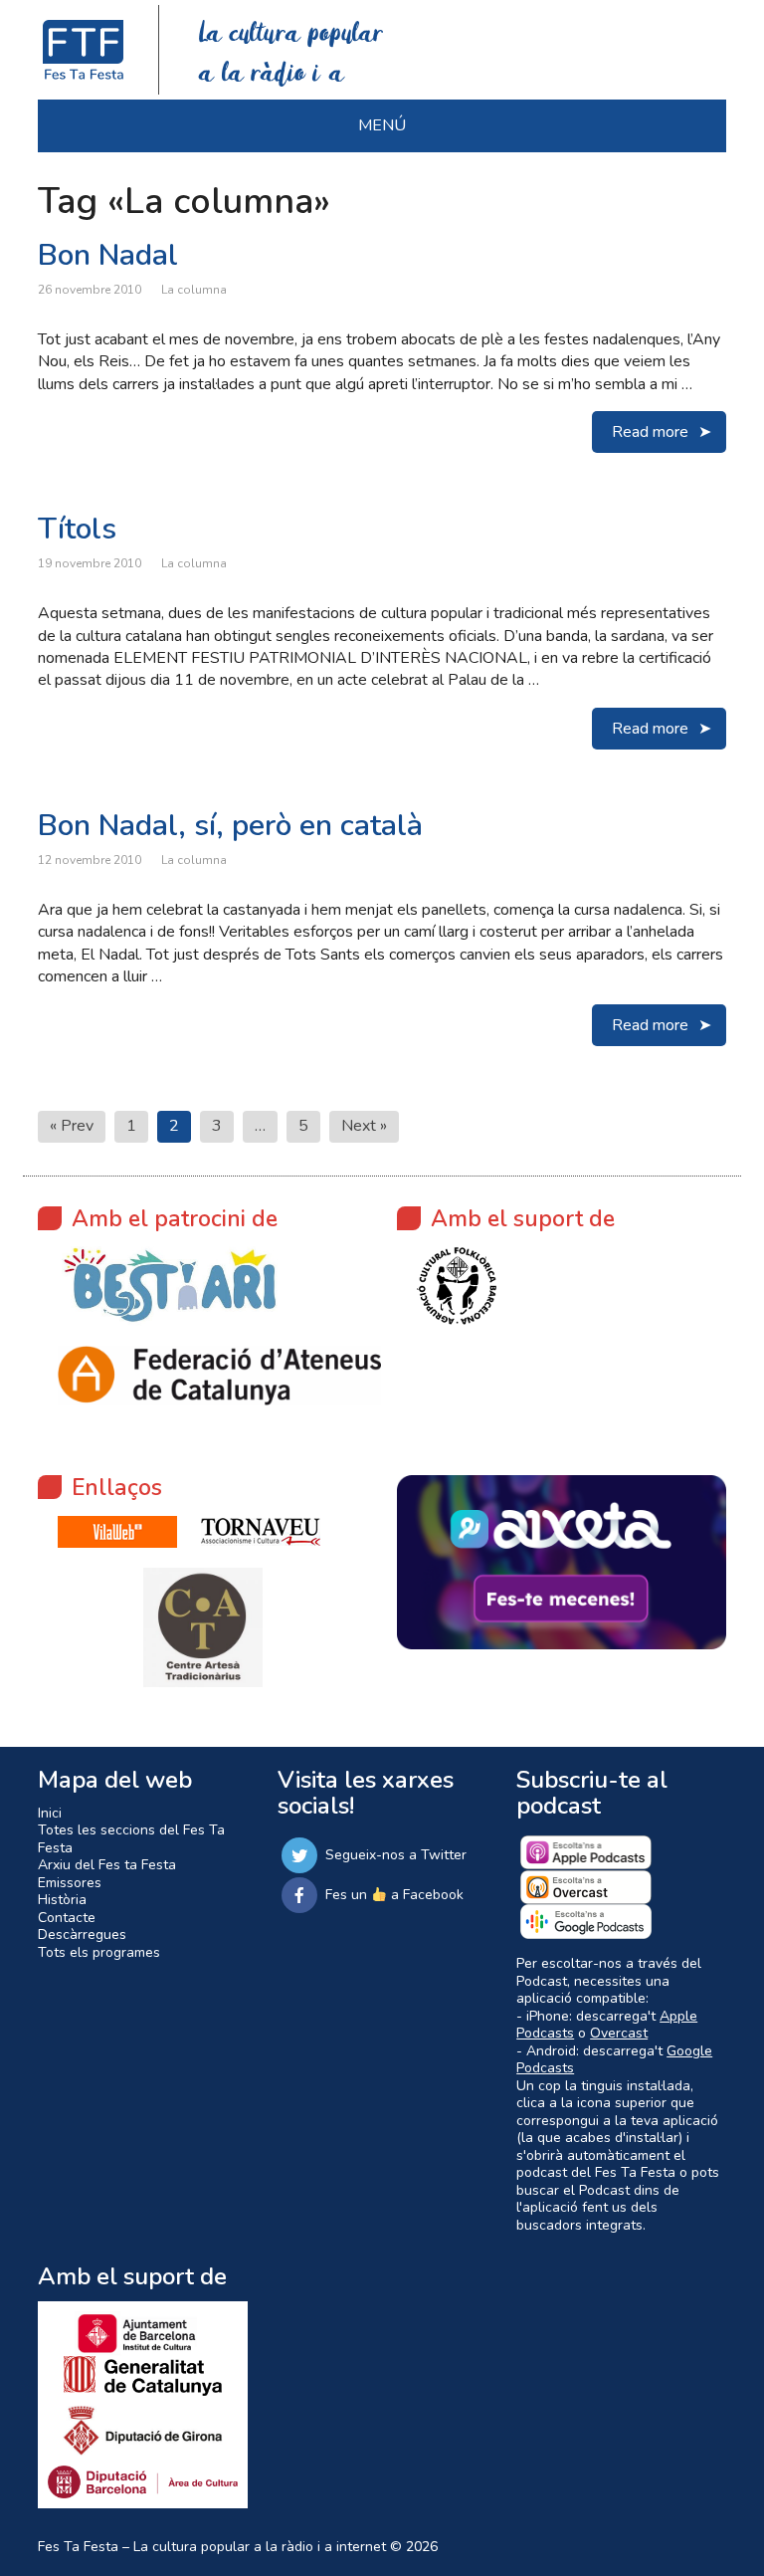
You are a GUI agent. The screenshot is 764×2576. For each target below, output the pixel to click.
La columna (194, 290)
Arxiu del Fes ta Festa (107, 1865)
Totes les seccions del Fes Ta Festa (131, 1839)
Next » (364, 1126)
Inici (50, 1813)
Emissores (70, 1883)
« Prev (72, 1126)
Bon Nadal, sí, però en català (230, 826)
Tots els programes (99, 1952)
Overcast (619, 2033)
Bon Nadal (108, 255)
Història (62, 1900)
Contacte (67, 1918)
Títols (77, 529)
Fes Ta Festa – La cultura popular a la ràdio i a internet (212, 2547)
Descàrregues (82, 1934)
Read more (650, 432)
